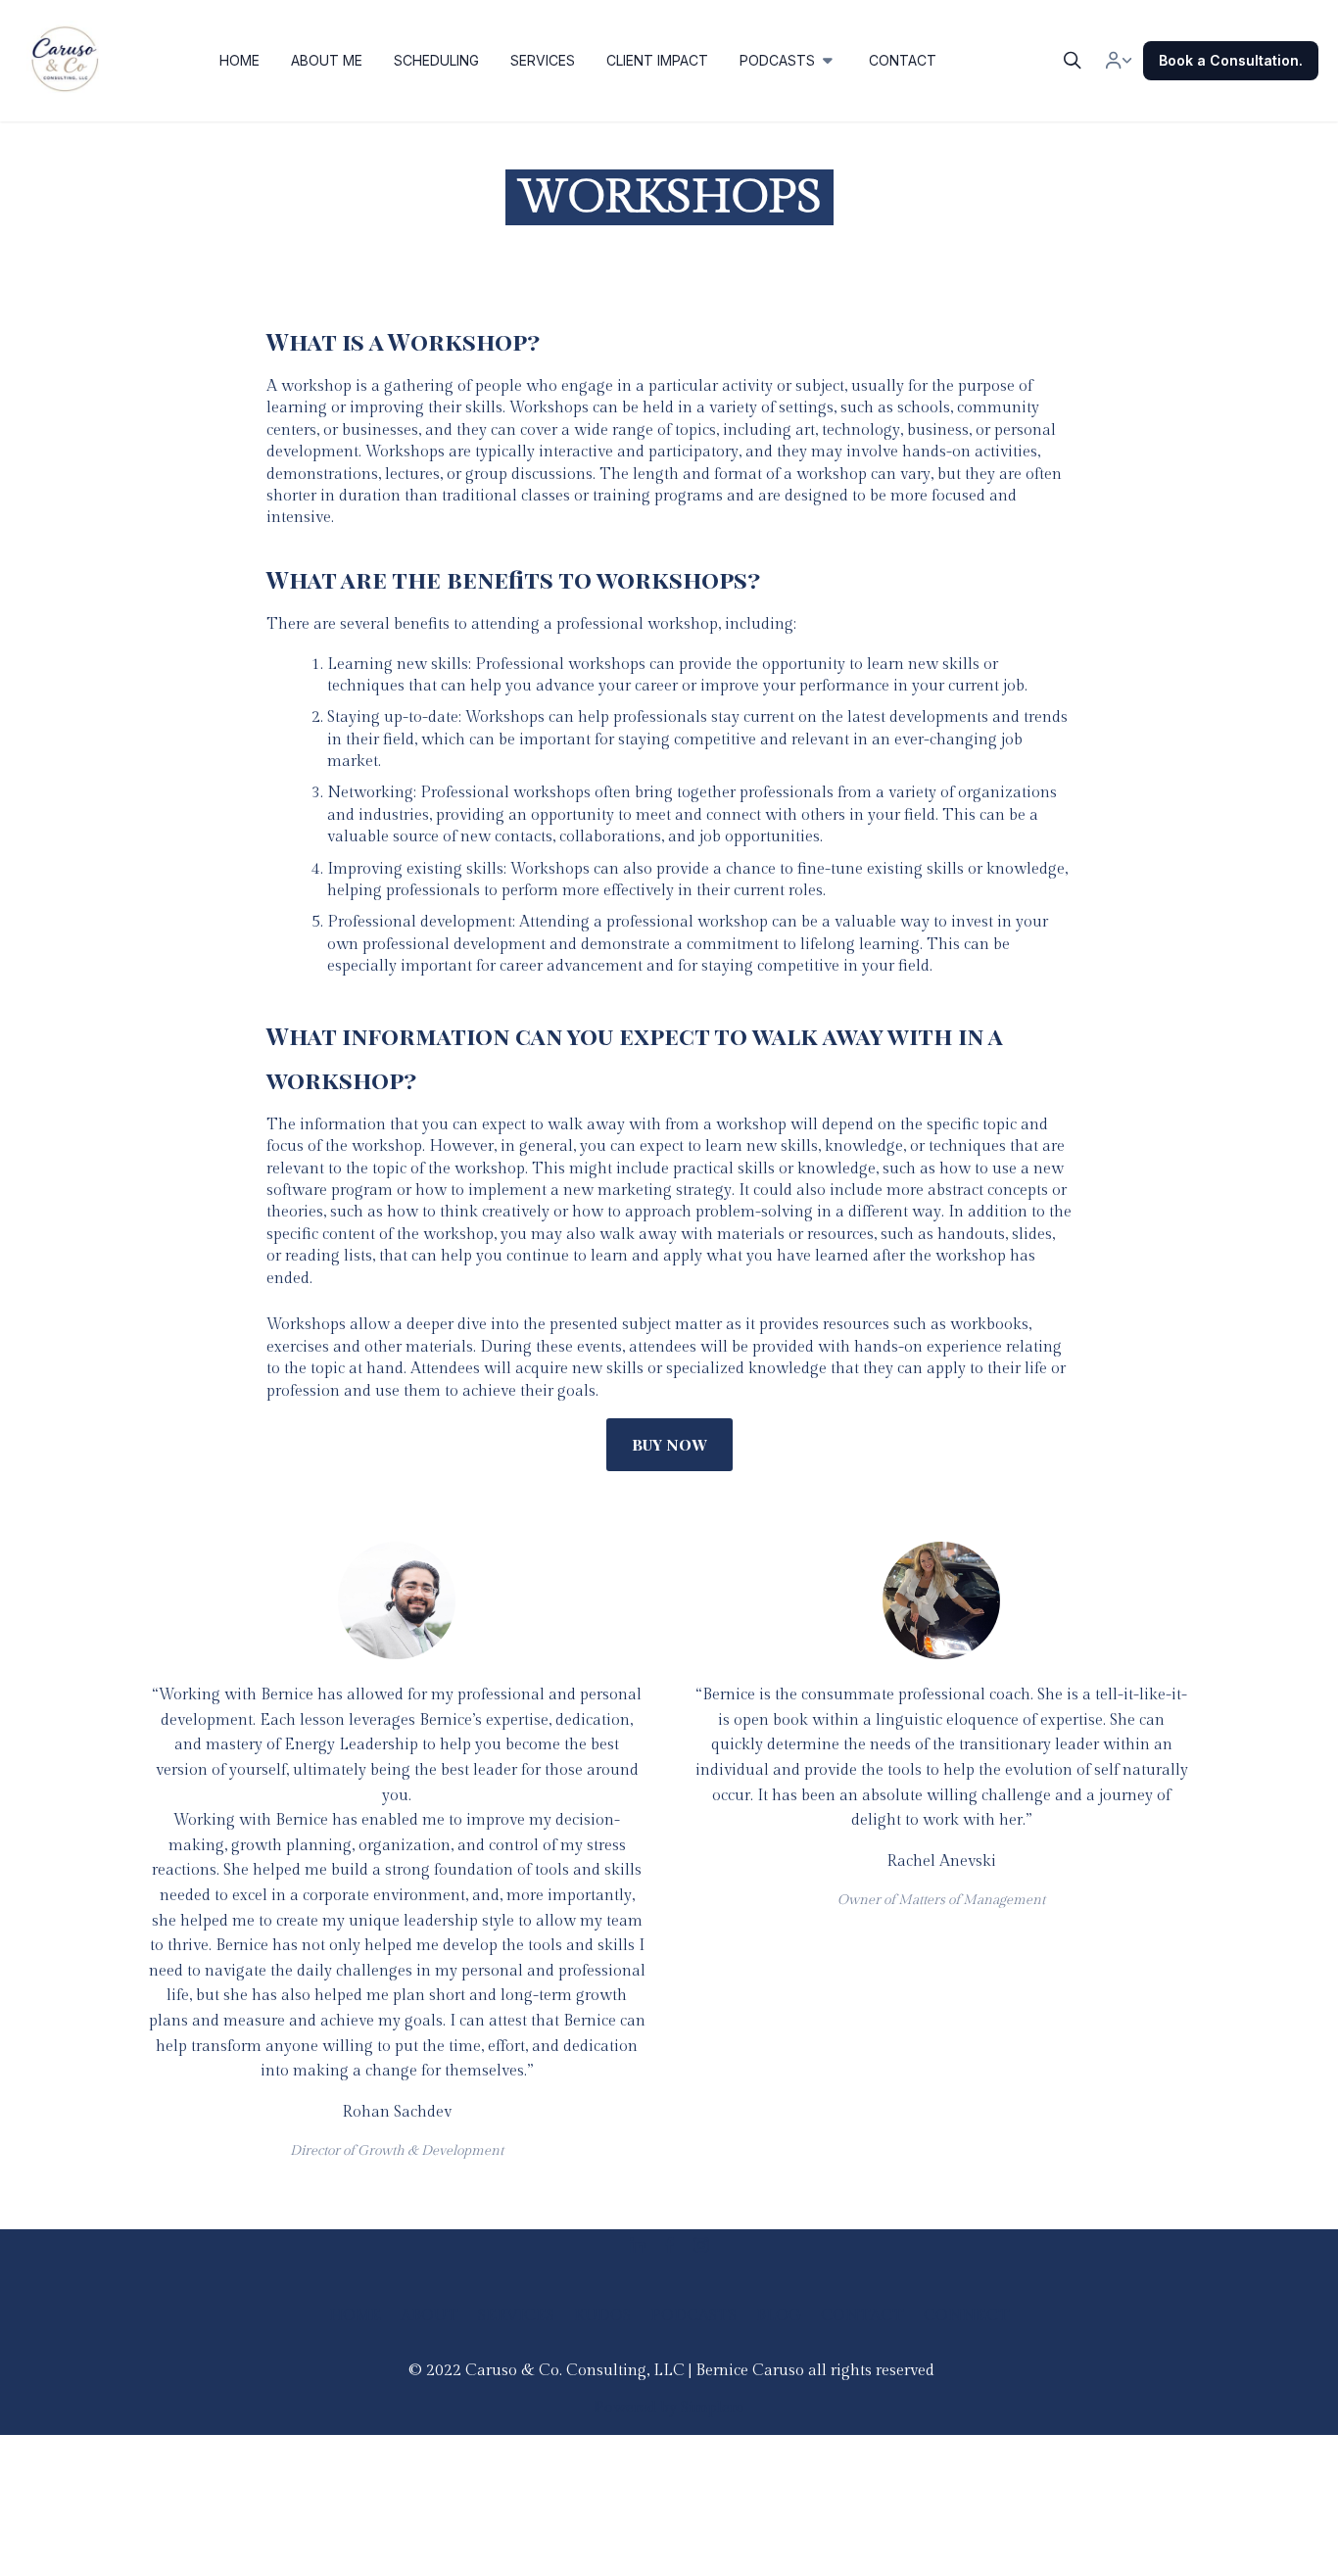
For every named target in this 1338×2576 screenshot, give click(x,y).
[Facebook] (669, 2245)
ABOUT (430, 2316)
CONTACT (862, 2316)
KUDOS (602, 2316)
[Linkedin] (638, 2245)
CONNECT (967, 2316)
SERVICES (516, 2316)
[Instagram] (701, 2245)
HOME (355, 2316)
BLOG (779, 2316)
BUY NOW (669, 1444)
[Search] (1073, 61)
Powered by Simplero (669, 2408)
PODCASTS (693, 2316)
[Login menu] (1119, 61)
